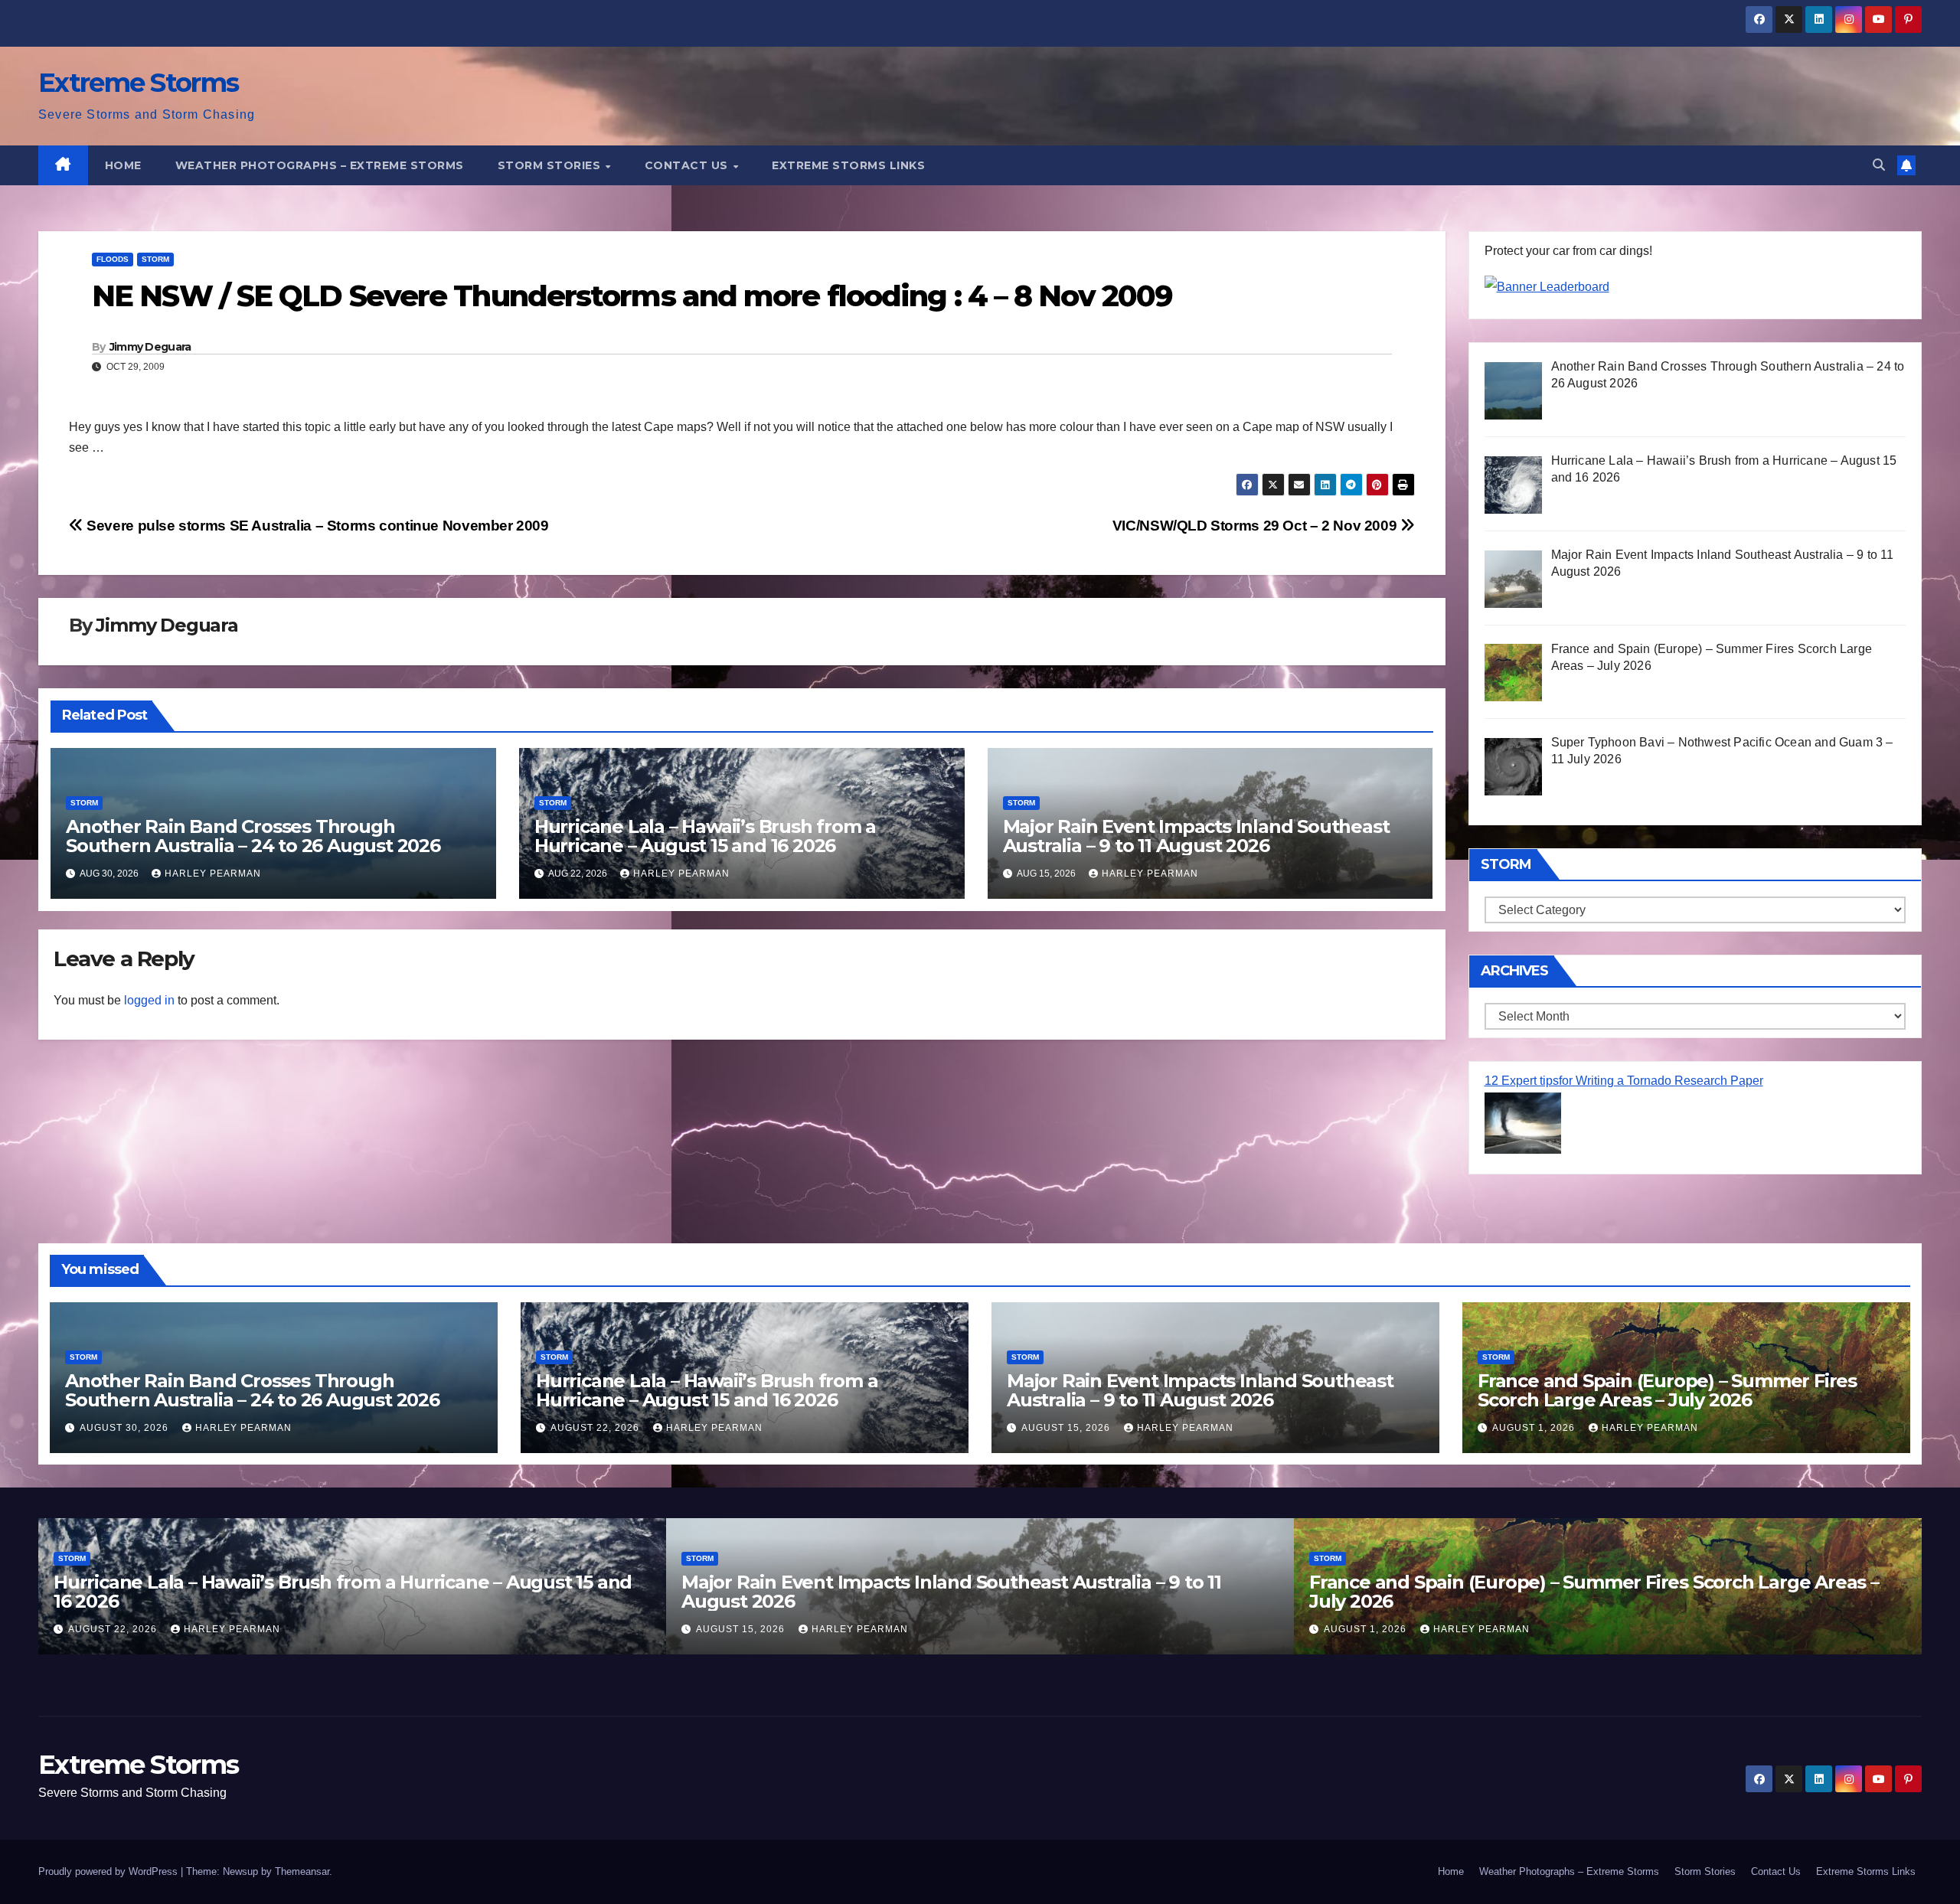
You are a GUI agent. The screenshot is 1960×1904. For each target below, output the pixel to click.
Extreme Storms (138, 83)
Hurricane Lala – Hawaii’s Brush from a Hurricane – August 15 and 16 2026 (705, 836)
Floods (113, 259)
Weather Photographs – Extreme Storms (320, 165)
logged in (149, 1000)
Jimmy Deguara (150, 347)
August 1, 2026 (1535, 1428)
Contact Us (688, 165)
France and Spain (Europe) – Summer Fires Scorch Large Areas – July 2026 (1667, 1390)
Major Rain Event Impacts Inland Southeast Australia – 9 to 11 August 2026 (1196, 836)
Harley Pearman (213, 874)
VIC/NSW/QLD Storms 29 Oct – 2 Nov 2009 (1256, 526)
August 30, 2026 (126, 1428)
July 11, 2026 (1374, 1629)
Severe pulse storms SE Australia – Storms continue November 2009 (316, 526)
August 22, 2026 (596, 1428)
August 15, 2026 (1067, 1428)
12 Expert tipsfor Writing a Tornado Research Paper (1624, 1081)
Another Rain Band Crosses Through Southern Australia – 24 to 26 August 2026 (253, 836)
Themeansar (302, 1871)
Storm (155, 259)
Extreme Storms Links (848, 165)
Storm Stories (551, 165)
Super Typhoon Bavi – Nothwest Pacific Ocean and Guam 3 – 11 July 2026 (1601, 1592)
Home (123, 165)
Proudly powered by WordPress (109, 1871)
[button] (1879, 165)
